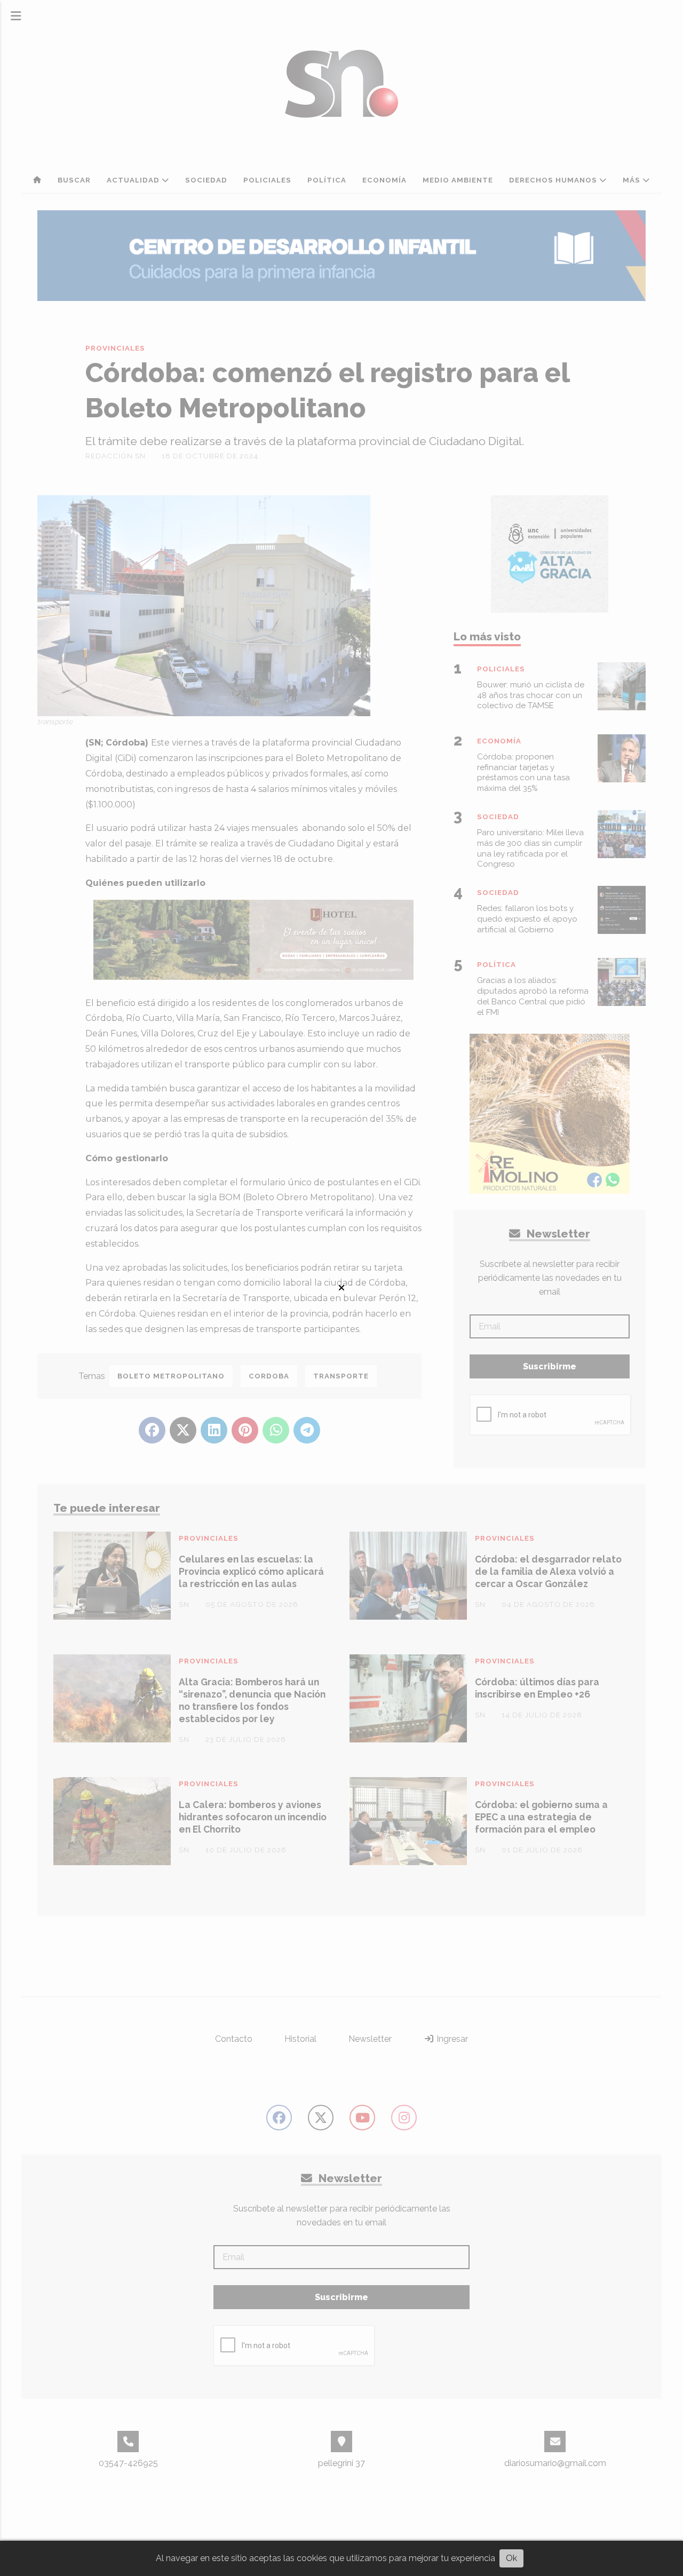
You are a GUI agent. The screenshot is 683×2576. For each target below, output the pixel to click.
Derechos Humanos (554, 180)
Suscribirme (550, 1366)
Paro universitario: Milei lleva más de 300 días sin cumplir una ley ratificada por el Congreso (530, 848)
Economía (384, 180)
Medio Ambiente (458, 180)
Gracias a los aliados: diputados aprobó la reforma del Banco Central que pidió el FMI (533, 996)
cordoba (269, 1376)
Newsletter (557, 1234)
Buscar (74, 180)
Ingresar (451, 2039)
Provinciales (115, 348)
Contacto (234, 2039)
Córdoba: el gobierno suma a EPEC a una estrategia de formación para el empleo (541, 1817)
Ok (511, 2558)
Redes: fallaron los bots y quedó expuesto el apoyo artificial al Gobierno (527, 919)
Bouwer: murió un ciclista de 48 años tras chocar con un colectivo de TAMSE (531, 695)
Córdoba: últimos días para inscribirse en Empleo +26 (537, 1688)
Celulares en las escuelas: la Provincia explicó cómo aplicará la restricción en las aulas (251, 1571)
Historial (300, 2039)
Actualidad (134, 180)
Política (327, 180)
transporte (341, 1376)
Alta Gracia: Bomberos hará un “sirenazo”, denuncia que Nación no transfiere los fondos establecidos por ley (252, 1700)
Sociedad (206, 180)
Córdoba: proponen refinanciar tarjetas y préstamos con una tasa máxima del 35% (523, 772)
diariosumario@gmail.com (555, 2463)
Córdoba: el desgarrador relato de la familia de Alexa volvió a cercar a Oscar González (548, 1571)
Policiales (267, 180)
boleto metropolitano (171, 1376)
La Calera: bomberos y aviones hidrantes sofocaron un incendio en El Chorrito (253, 1817)
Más (633, 180)
